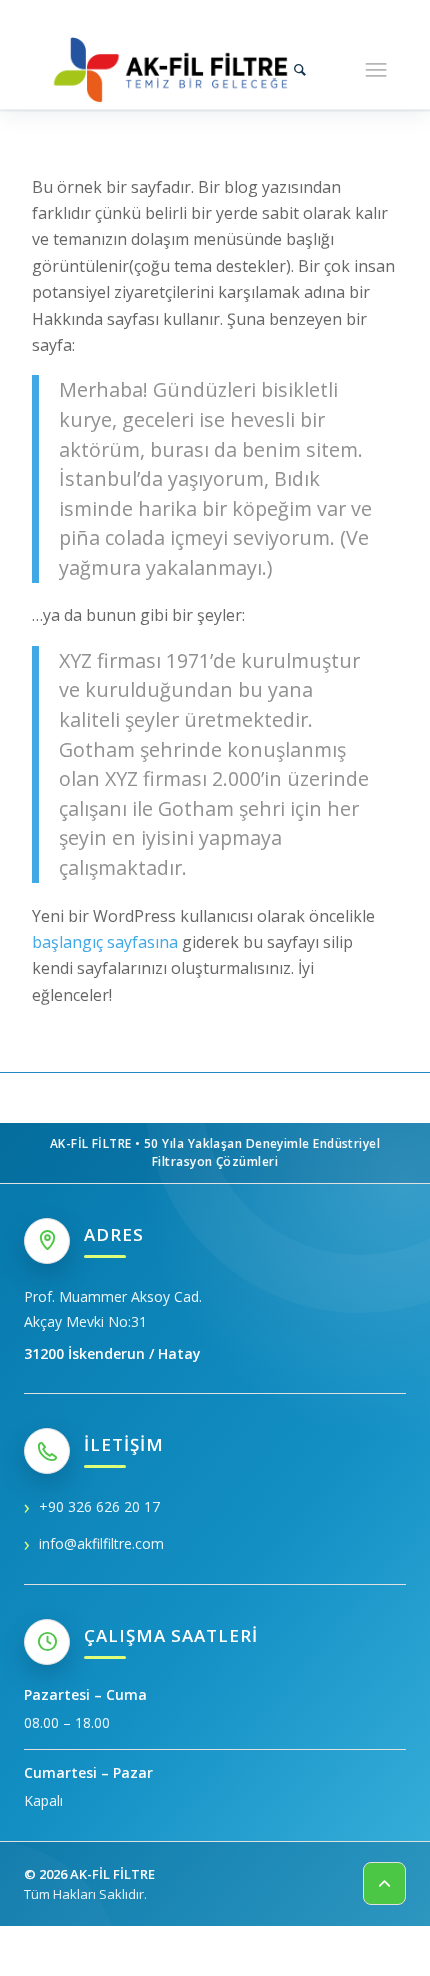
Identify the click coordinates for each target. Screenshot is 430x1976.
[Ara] (300, 69)
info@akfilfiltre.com (101, 1543)
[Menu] (376, 69)
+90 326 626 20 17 (99, 1506)
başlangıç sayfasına (105, 942)
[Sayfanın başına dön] (384, 1883)
